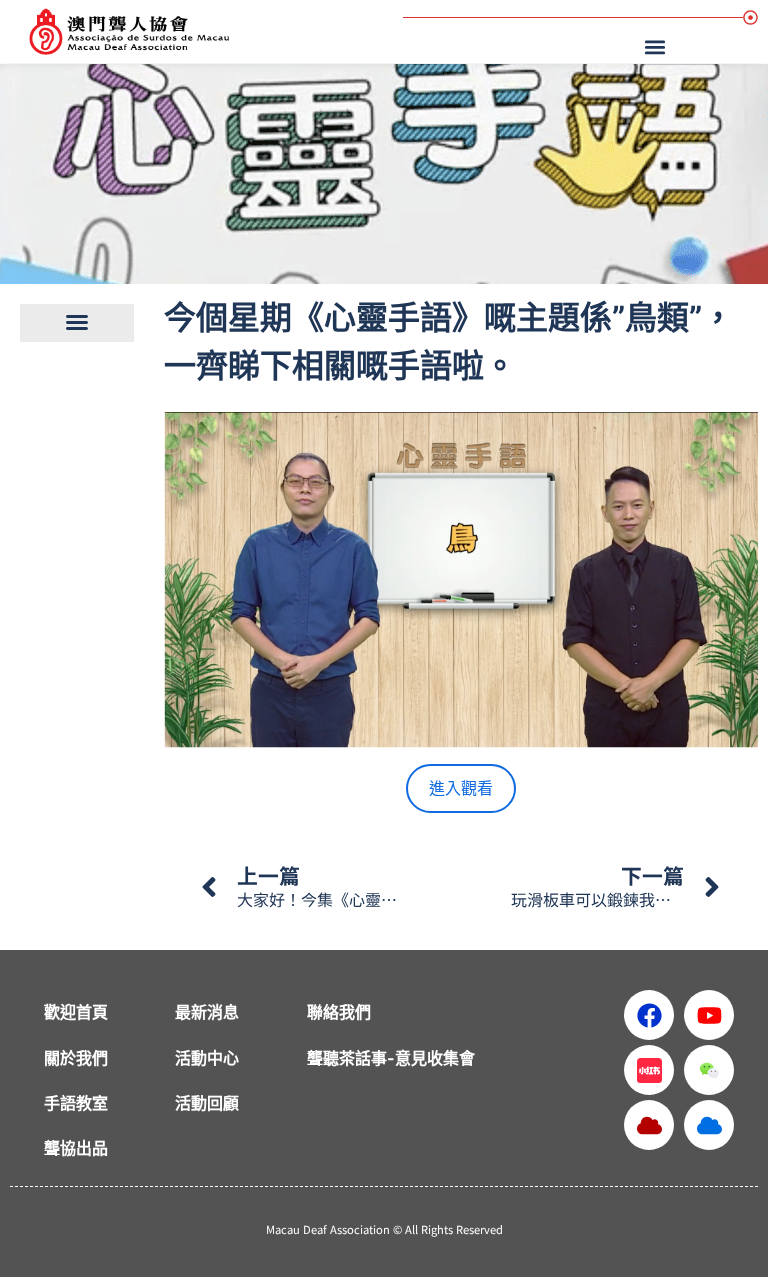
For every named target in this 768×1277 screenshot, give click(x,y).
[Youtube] (709, 1015)
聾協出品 (76, 1148)
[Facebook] (649, 1015)
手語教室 (76, 1103)
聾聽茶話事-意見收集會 (391, 1058)
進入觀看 (461, 788)
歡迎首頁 (76, 1012)
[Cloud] (649, 1125)
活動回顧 (207, 1103)
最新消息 (207, 1012)
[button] (658, 46)
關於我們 (76, 1058)
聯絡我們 (339, 1012)
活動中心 (207, 1058)
